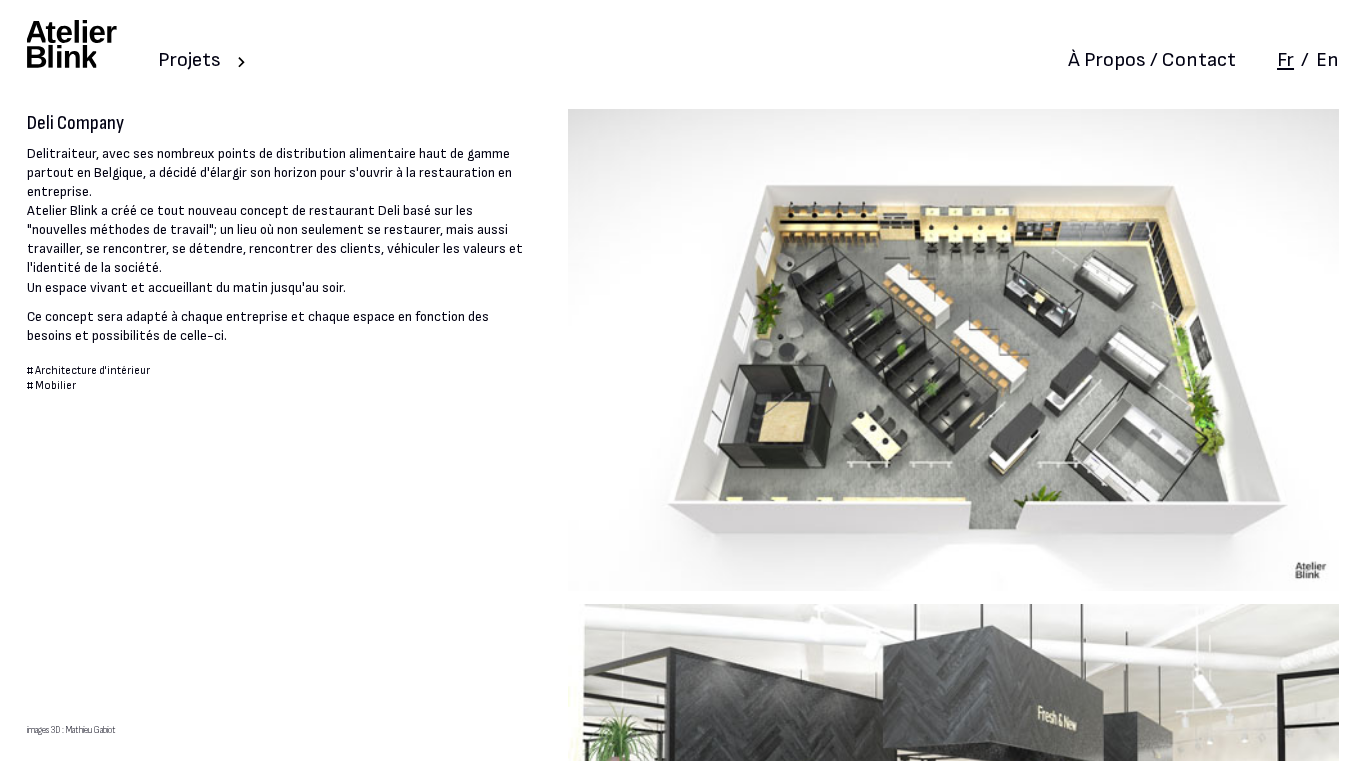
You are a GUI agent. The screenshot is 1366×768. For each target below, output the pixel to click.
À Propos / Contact (1152, 60)
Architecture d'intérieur (92, 370)
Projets (189, 60)
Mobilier (55, 385)
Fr (1285, 60)
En (1327, 60)
